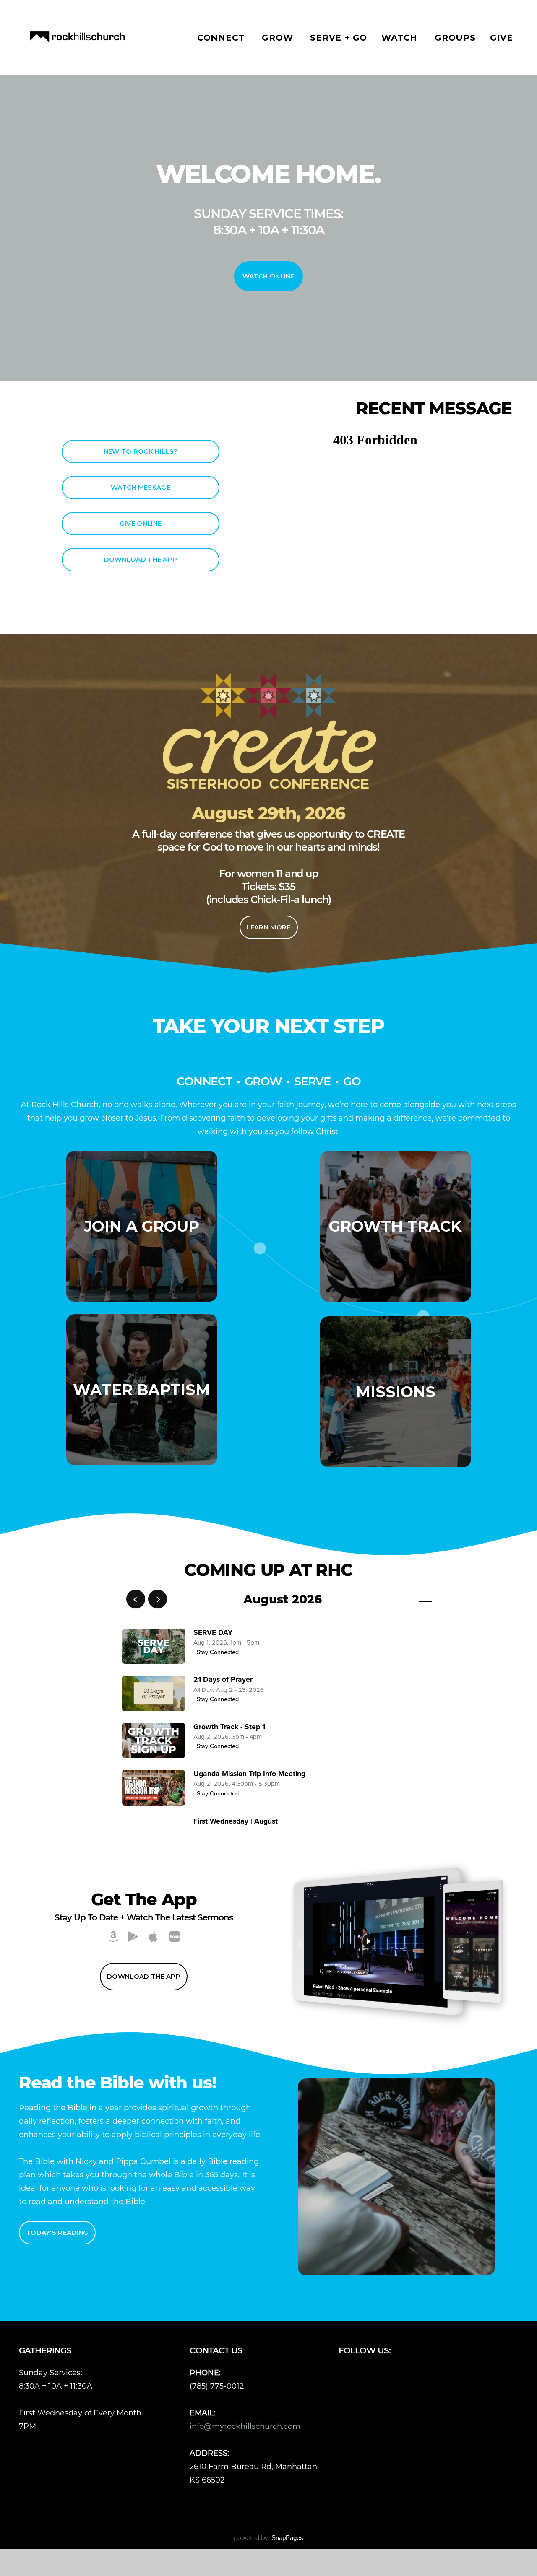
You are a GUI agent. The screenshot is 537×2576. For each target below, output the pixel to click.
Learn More (269, 927)
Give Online (141, 523)
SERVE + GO (339, 38)
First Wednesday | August (236, 1821)
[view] (401, 1599)
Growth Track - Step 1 (229, 1727)
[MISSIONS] (396, 1467)
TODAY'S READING (57, 2232)
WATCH (401, 38)
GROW (279, 38)
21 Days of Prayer (223, 1680)
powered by (268, 2538)
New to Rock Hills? (141, 451)
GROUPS (455, 38)
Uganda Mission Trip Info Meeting (249, 1774)
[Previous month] (136, 1599)
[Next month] (158, 1599)
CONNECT (222, 38)
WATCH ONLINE (268, 276)
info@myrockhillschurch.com (246, 2426)
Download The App (144, 1976)
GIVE (502, 38)
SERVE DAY (213, 1633)
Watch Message (141, 487)
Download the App (141, 559)
